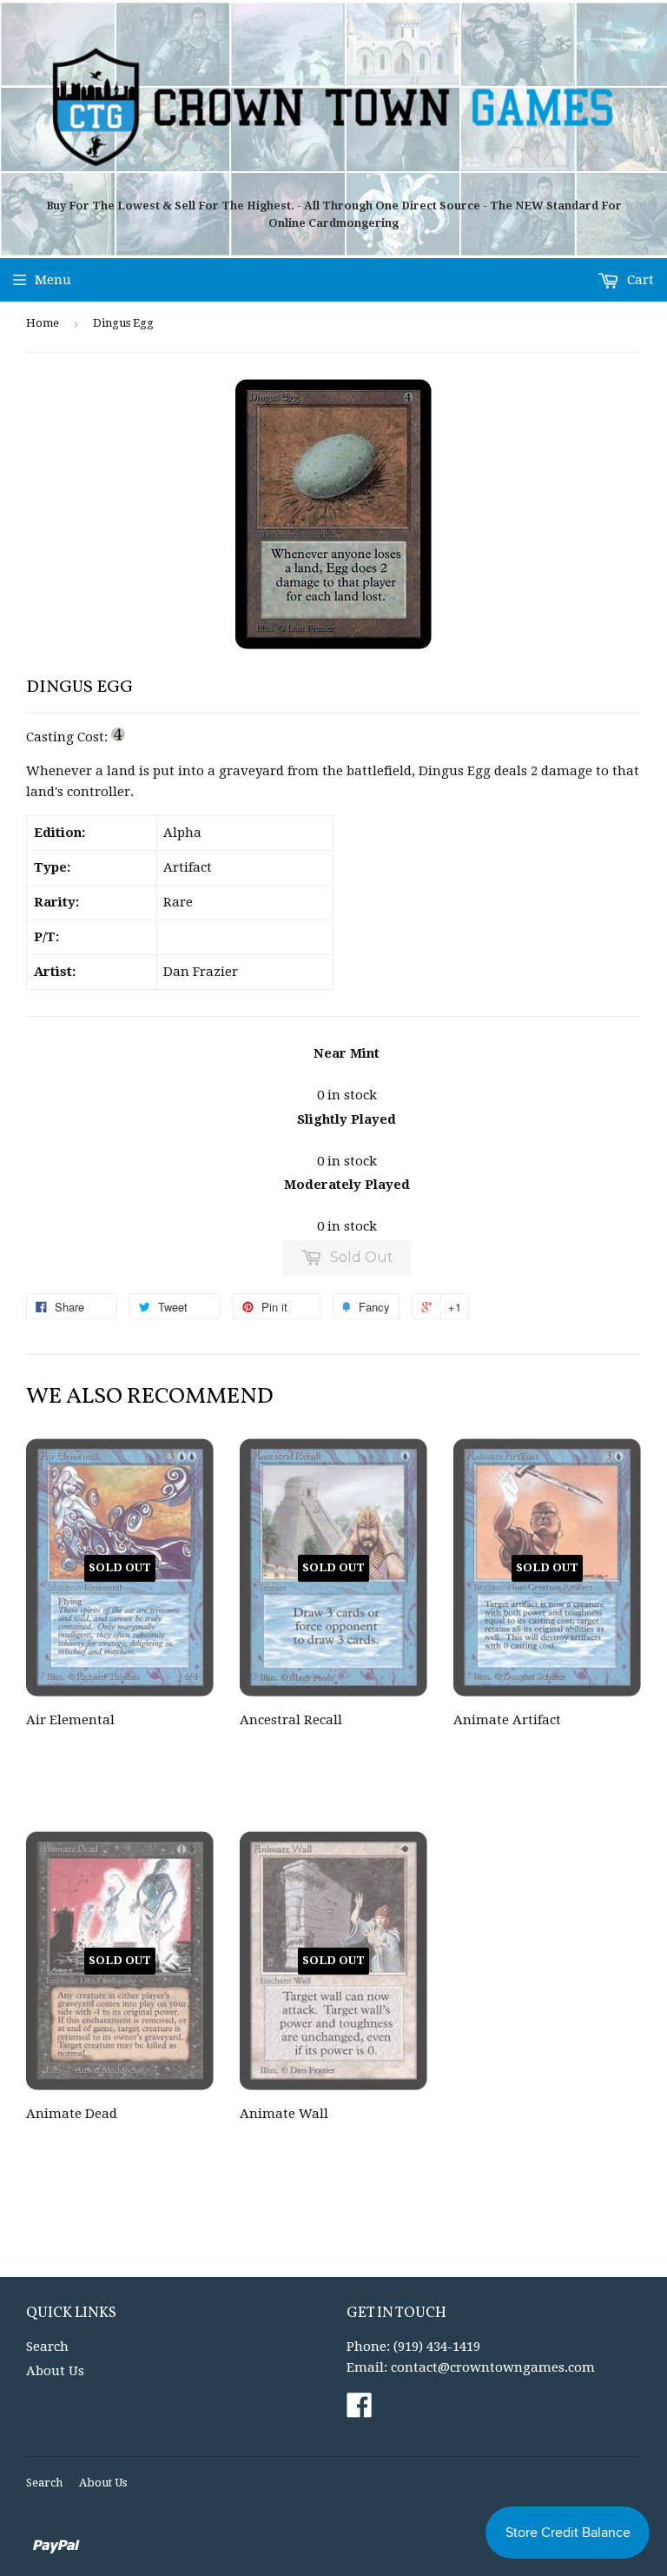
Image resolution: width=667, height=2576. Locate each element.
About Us (55, 2371)
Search (47, 2347)
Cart (639, 280)
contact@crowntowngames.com (493, 2367)
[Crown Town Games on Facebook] (360, 2411)
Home (43, 323)
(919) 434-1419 (437, 2347)
